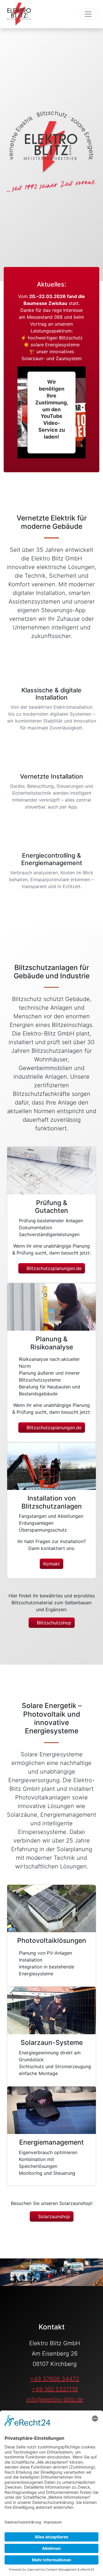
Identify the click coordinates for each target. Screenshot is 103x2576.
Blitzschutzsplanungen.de (53, 1268)
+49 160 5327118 (55, 2389)
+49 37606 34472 (55, 2379)
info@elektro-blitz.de (55, 2400)
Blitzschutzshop (53, 1623)
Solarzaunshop (53, 2216)
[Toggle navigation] (88, 14)
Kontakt (51, 1564)
